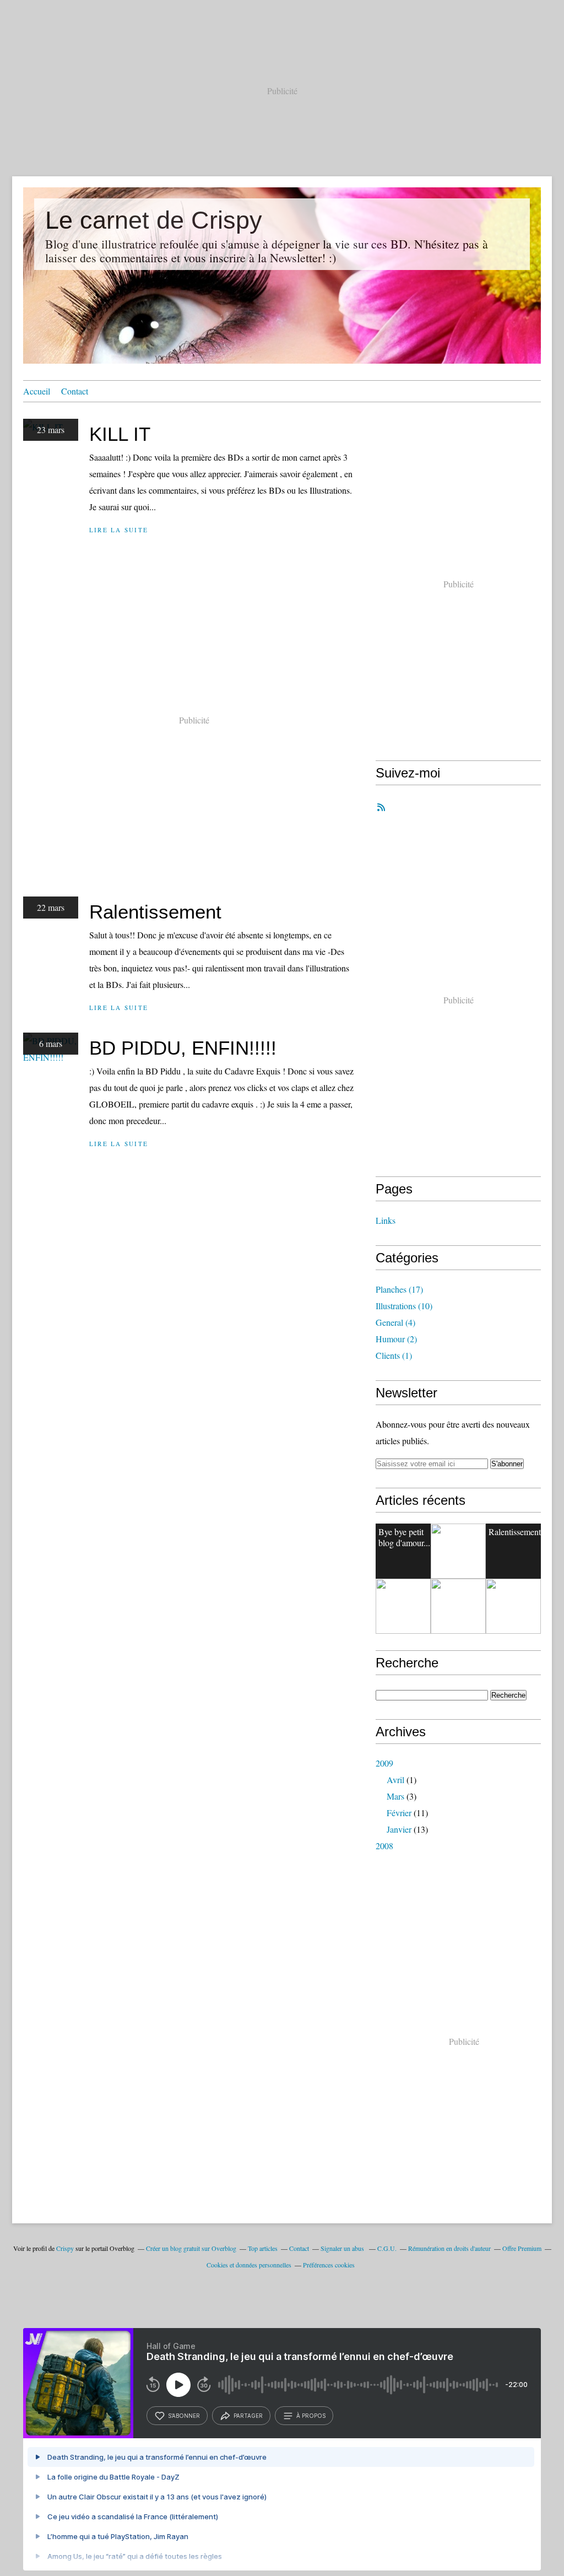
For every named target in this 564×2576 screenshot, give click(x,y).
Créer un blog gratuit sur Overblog (191, 2248)
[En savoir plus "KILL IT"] (458, 1551)
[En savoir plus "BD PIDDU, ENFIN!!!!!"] (403, 1606)
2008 (384, 1846)
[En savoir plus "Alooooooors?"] (458, 1606)
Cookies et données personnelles (249, 2265)
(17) (399, 1289)
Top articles (263, 2248)
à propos (311, 2416)
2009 (384, 1763)
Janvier (399, 1829)
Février (399, 1813)
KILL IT (120, 434)
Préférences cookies (329, 2265)
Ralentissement (155, 912)
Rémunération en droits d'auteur (449, 2248)
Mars (395, 1796)
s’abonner (184, 2416)
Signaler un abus (343, 2248)
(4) (395, 1322)
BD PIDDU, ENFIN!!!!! (183, 1048)
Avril (395, 1780)
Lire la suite (119, 530)
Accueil (37, 391)
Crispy (65, 2248)
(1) (394, 1355)
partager (248, 2416)
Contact (75, 391)
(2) (396, 1339)
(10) (404, 1306)
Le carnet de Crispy (154, 220)
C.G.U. (387, 2248)
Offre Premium (522, 2248)
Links (386, 1220)
